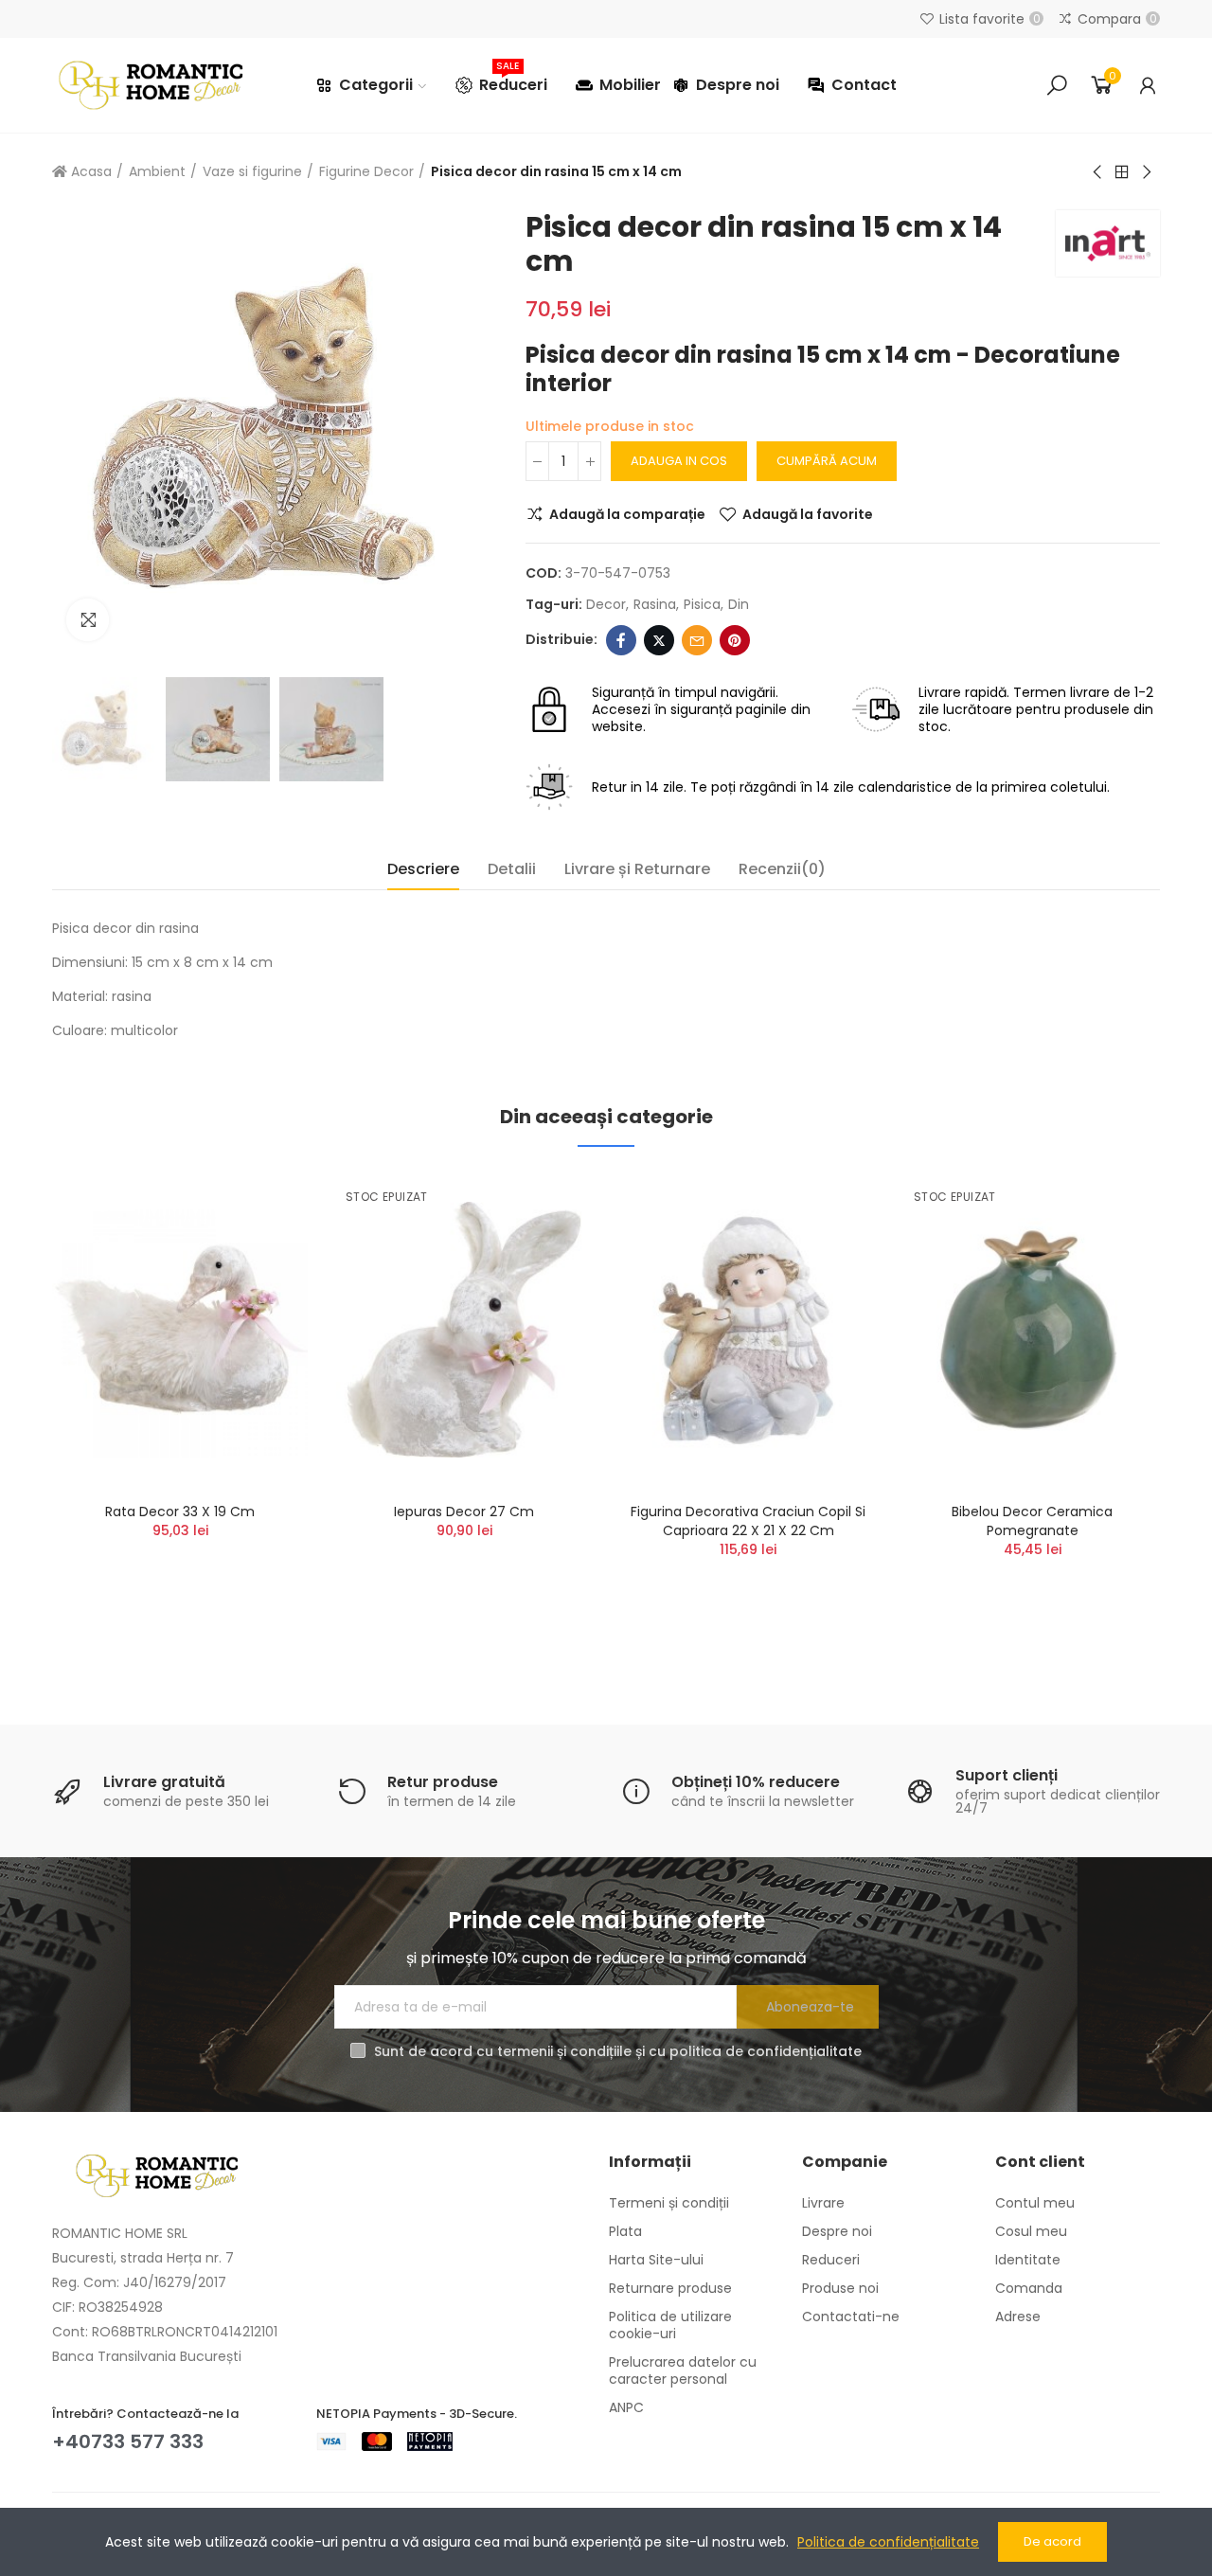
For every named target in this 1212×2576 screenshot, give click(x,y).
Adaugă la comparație (627, 514)
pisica (702, 604)
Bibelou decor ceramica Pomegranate (1032, 1521)
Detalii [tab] (512, 869)
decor (606, 604)
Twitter (659, 640)
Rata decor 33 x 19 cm (180, 1512)
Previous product (1098, 172)
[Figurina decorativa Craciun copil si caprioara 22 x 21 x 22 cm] (748, 1329)
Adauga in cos (679, 461)
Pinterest (735, 640)
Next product (1146, 172)
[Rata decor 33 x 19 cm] (180, 1329)
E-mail (697, 640)
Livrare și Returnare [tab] (637, 869)
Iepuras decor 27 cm (464, 1512)
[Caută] (1057, 85)
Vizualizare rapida (260, 1279)
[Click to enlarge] (88, 620)
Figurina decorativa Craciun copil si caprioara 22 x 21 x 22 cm (748, 1521)
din (739, 604)
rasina (655, 604)
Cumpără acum (827, 461)
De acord (1052, 2541)
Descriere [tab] (423, 869)
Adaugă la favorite (808, 514)
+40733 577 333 (128, 2442)
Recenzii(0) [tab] (782, 869)
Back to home (1122, 172)
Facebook (621, 640)
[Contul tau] (1148, 85)
